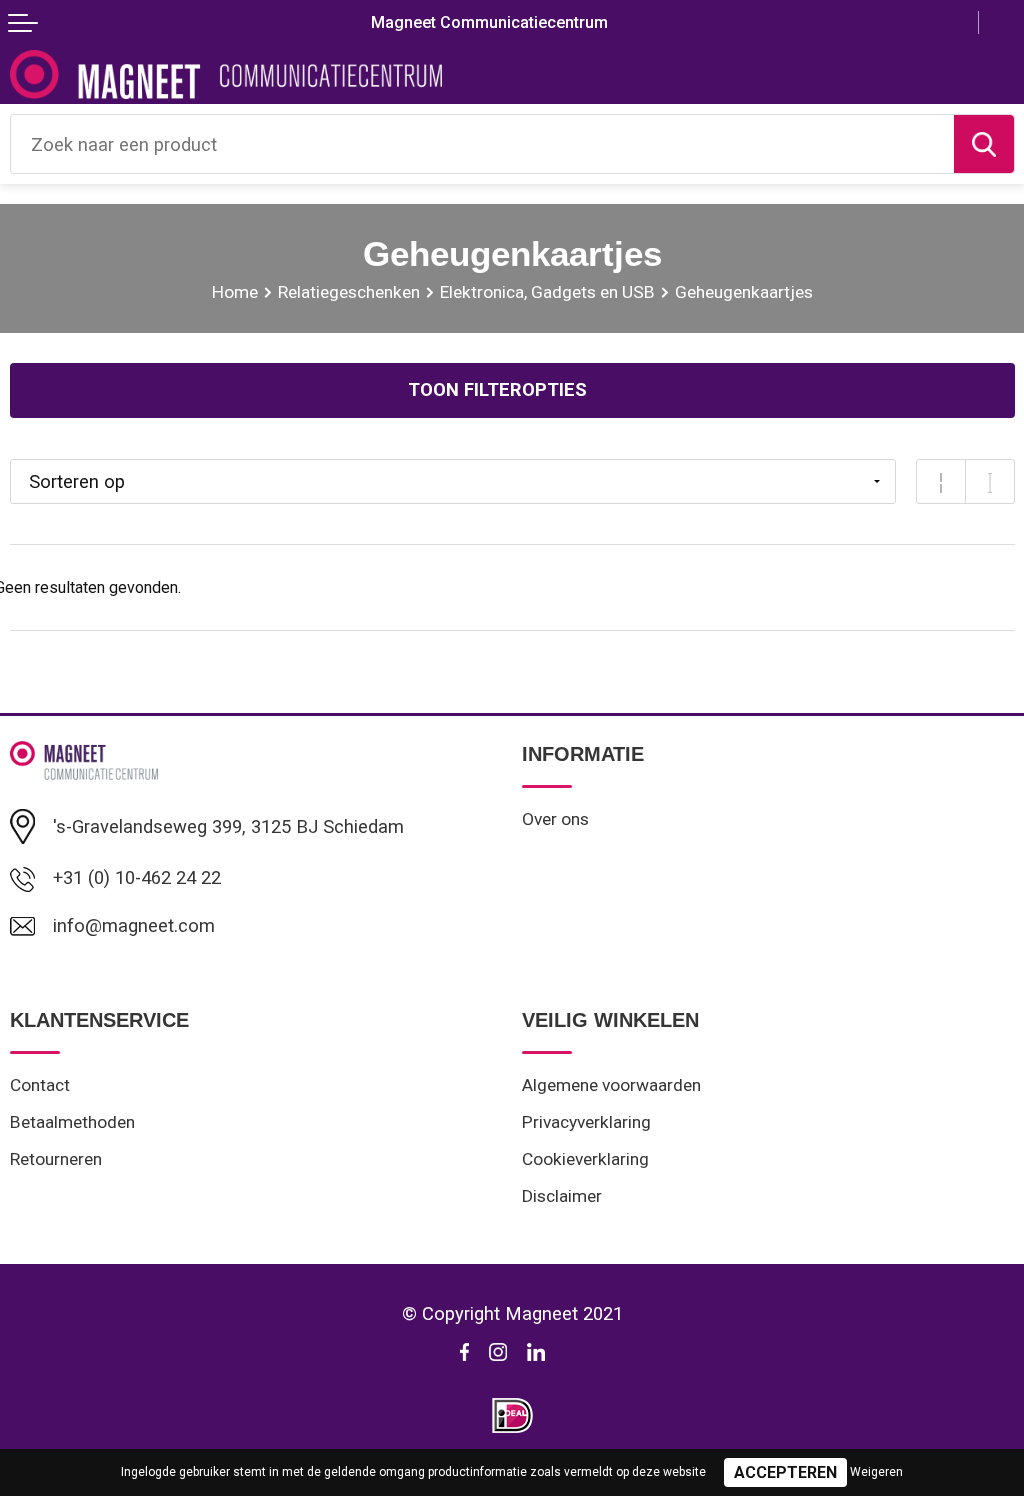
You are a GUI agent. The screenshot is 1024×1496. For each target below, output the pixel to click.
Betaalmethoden (72, 1122)
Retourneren (56, 1159)
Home (235, 292)
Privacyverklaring (586, 1122)
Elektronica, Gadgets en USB (547, 292)
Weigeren (876, 1472)
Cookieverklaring (585, 1159)
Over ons (555, 819)
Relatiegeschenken (349, 292)
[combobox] (482, 144)
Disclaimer (562, 1196)
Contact (40, 1085)
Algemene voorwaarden (611, 1085)
